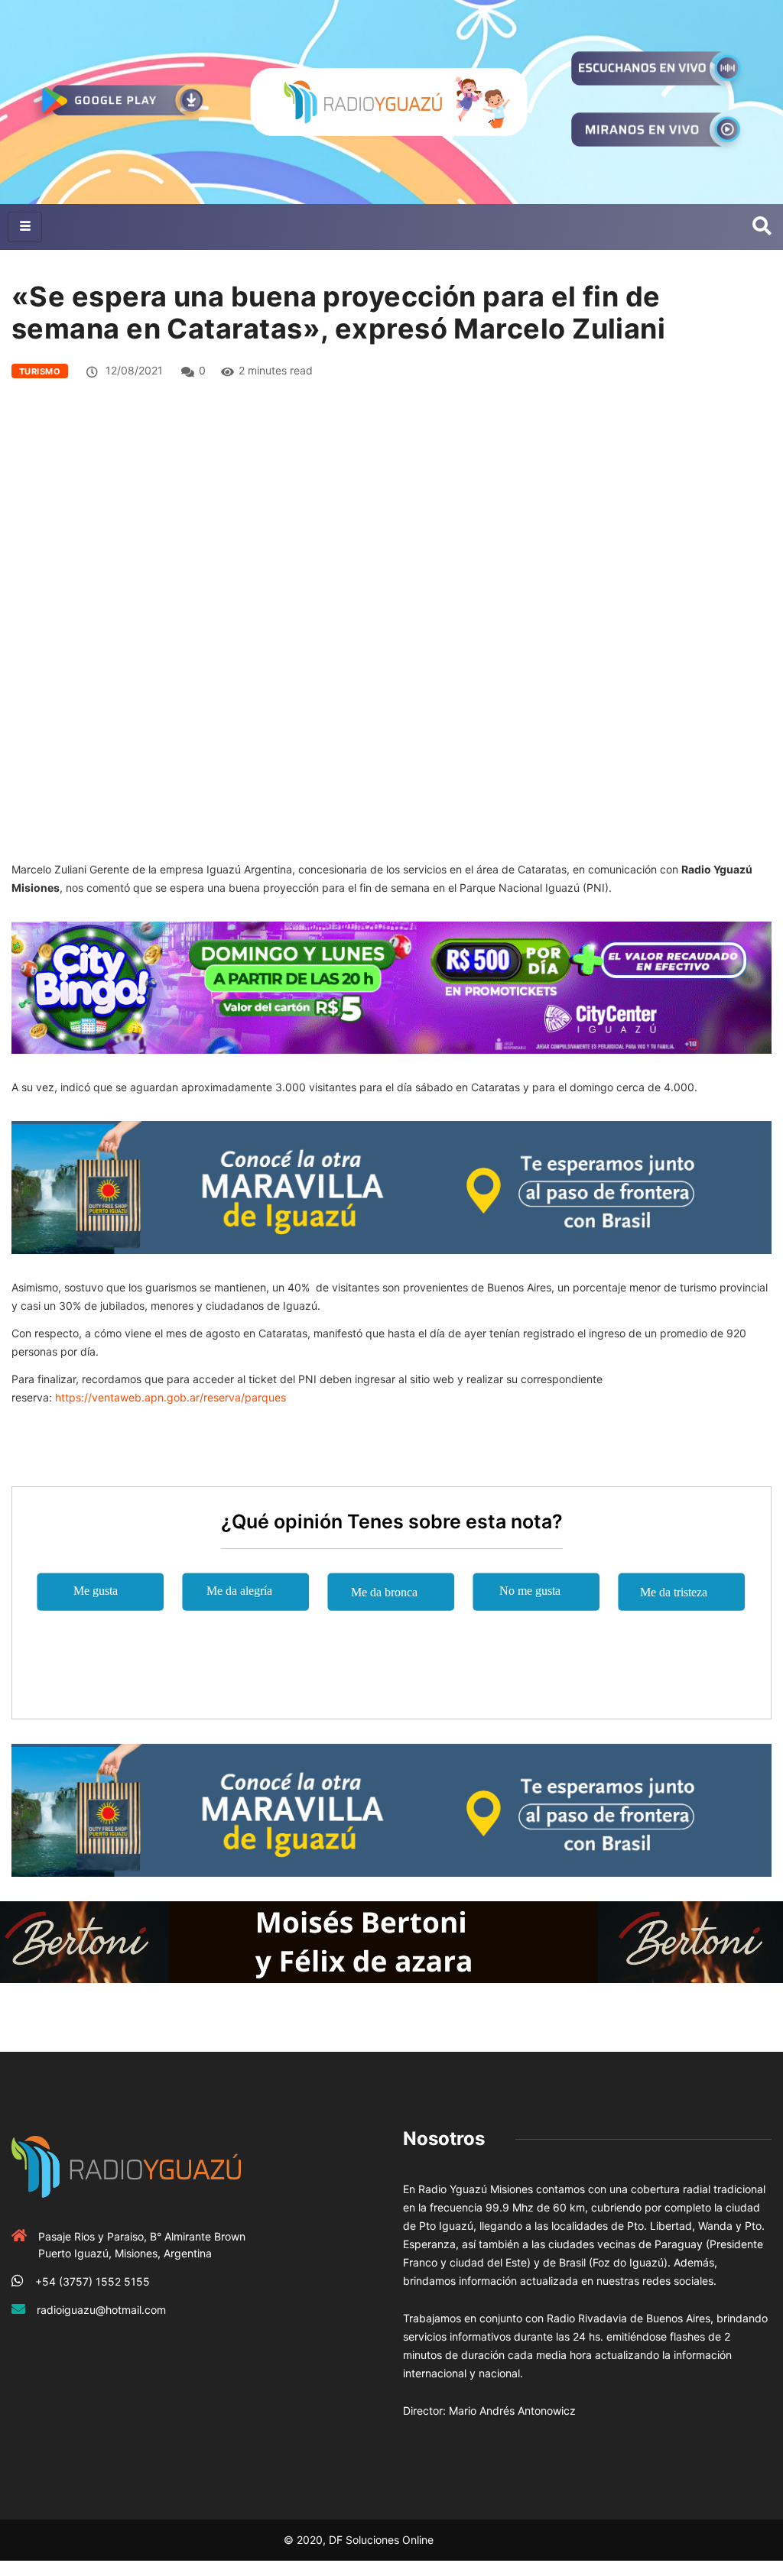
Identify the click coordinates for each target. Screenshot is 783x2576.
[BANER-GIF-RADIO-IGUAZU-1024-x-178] (391, 986)
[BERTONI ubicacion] (391, 1941)
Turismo (40, 371)
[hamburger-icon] (25, 227)
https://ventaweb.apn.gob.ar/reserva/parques (171, 1397)
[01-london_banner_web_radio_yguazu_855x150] (391, 1186)
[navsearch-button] (762, 227)
